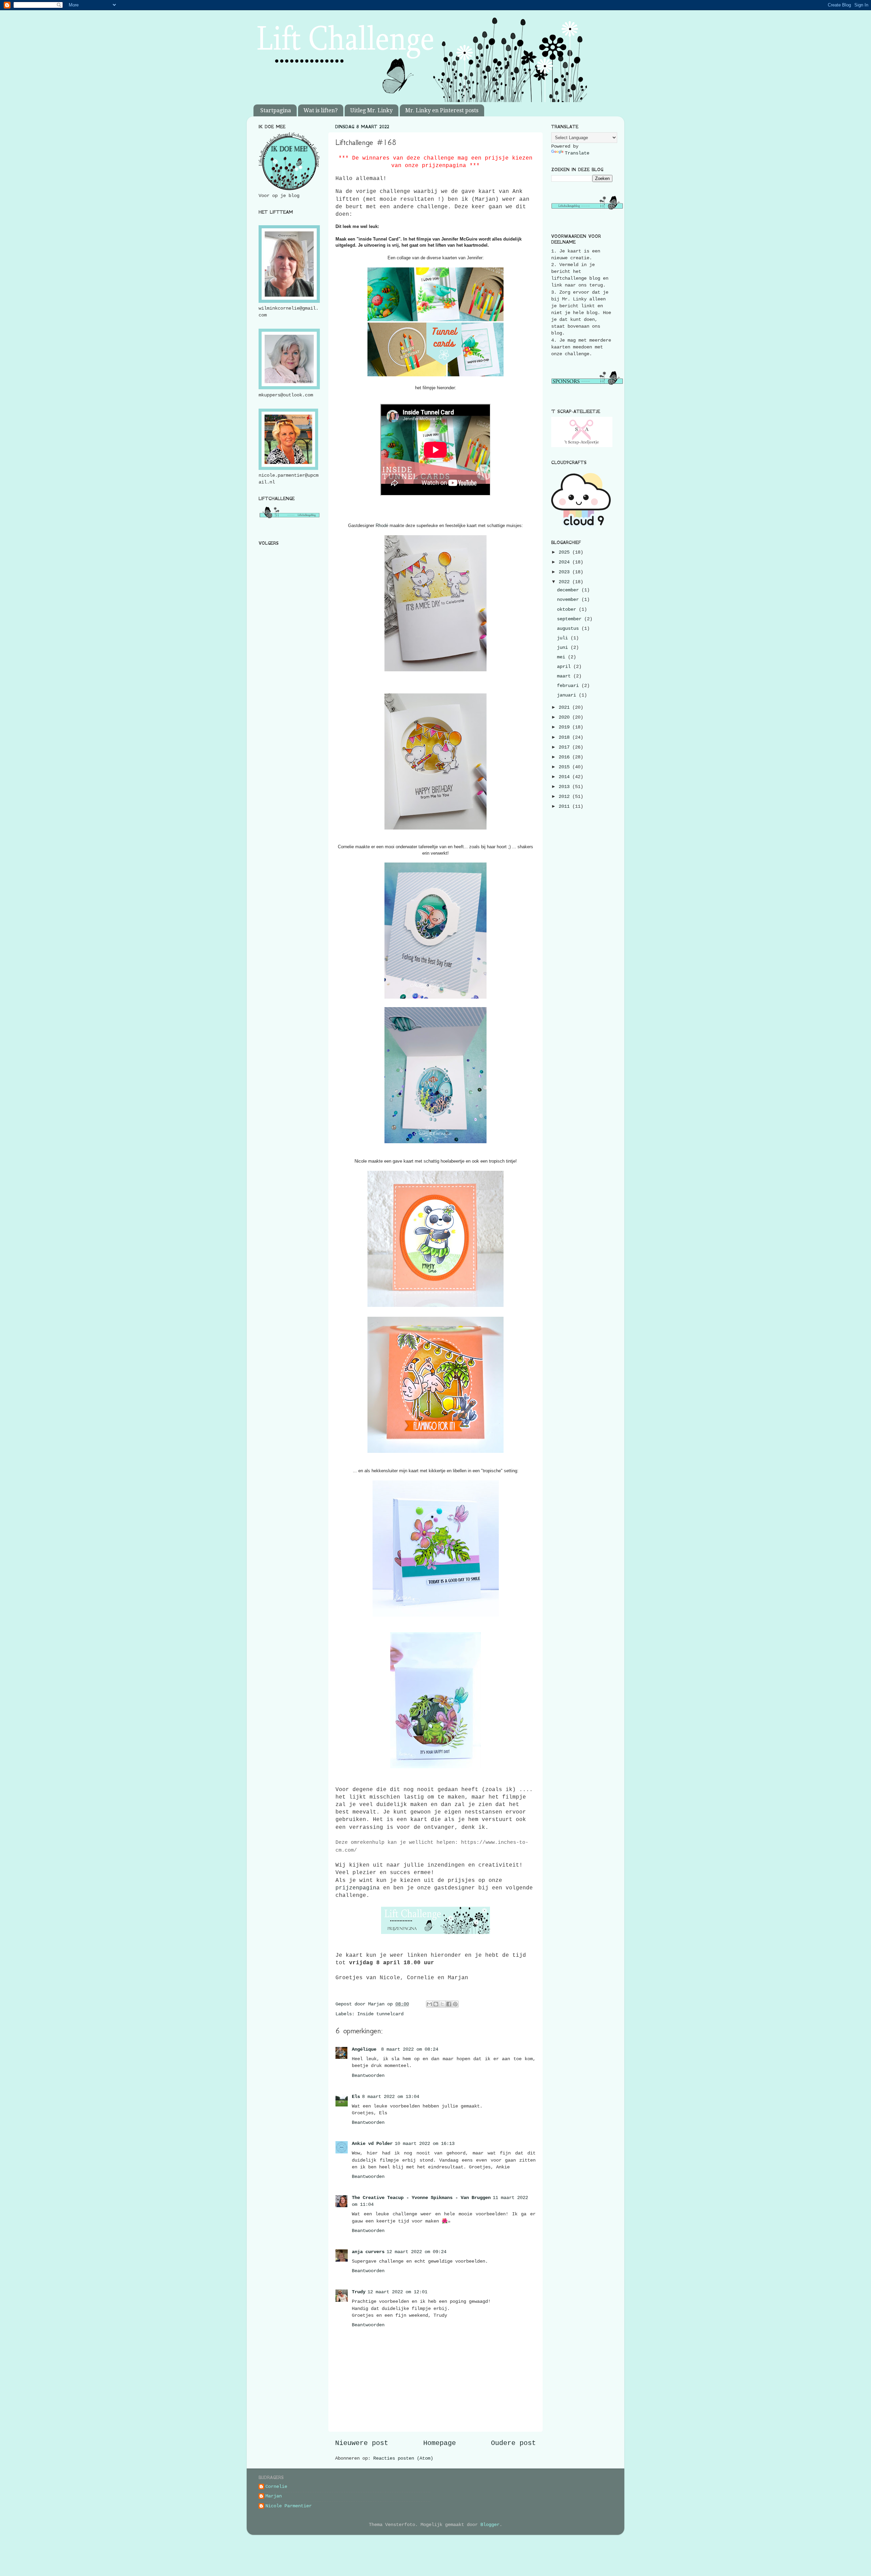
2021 (565, 707)
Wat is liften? (321, 110)
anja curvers (368, 2252)
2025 (565, 552)
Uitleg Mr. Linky (371, 110)
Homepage (440, 2443)
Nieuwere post (362, 2443)
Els (356, 2097)
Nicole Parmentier (289, 2506)
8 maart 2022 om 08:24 (410, 2049)
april (565, 667)
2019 (565, 727)
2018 (565, 737)
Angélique (365, 2049)
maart (565, 676)
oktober (568, 609)
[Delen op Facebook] (449, 2004)
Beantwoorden (368, 2075)
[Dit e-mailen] (429, 2004)
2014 (565, 777)
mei (562, 657)
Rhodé (382, 526)
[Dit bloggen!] (436, 2004)
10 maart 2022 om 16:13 (425, 2144)
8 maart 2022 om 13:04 (391, 2097)
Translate (577, 153)
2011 (565, 806)
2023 (565, 572)
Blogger (490, 2525)
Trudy (359, 2292)
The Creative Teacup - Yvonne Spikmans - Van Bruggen (421, 2198)
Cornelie (276, 2487)
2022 (565, 582)
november (569, 600)
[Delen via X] (442, 2004)
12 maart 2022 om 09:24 (416, 2252)
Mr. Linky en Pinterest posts (442, 110)
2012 (565, 797)
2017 (565, 747)
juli (564, 638)
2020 (565, 717)
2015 (565, 767)
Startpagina (276, 110)
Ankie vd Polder (372, 2144)
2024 (565, 562)
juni (564, 647)
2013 (565, 787)
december (569, 590)
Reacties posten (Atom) (403, 2458)
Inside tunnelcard (380, 2014)
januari (568, 695)
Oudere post (513, 2443)
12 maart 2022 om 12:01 (397, 2292)
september (571, 619)
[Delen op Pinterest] (455, 2004)
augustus (569, 628)
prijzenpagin (356, 1888)
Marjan (274, 2496)
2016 (565, 757)
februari (569, 686)
